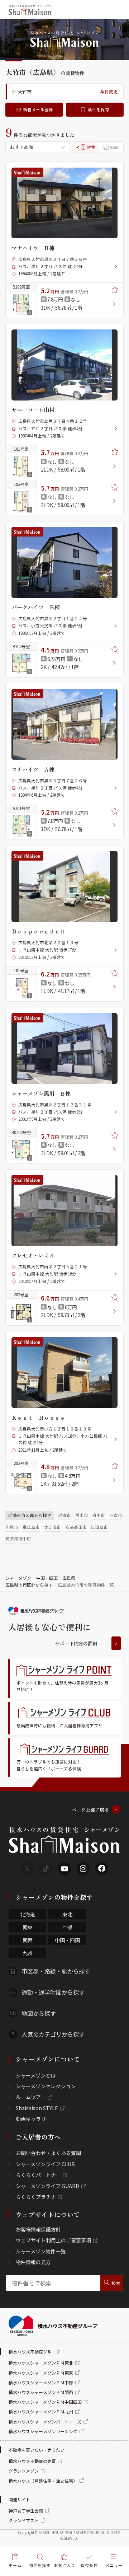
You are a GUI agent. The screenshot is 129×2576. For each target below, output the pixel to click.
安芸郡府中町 (18, 1538)
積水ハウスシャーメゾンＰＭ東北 (41, 2363)
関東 (28, 1927)
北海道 (28, 1914)
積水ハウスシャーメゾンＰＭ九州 (41, 2411)
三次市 (116, 1515)
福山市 (82, 1515)
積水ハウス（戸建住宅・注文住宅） (43, 2481)
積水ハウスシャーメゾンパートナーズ (45, 2422)
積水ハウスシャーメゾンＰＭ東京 (41, 2373)
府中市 (99, 1515)
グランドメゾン (24, 2471)
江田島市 (99, 1527)
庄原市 (12, 1527)
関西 (28, 1940)
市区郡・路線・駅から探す (56, 1971)
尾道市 (64, 1515)
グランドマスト (24, 2520)
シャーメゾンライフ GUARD (47, 2186)
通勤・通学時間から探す (53, 1992)
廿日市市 (52, 1527)
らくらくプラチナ (36, 2197)
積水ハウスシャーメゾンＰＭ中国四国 (45, 2402)
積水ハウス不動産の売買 (32, 2461)
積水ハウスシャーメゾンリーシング (43, 2431)
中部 (67, 1927)
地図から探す (39, 2013)
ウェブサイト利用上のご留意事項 (53, 2240)
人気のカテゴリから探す (53, 2034)
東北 (67, 1914)
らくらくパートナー (38, 2175)
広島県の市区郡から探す (29, 1585)
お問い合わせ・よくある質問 (48, 2153)
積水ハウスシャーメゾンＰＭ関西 (41, 2392)
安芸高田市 (76, 1527)
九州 (28, 1953)
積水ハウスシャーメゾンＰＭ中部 (41, 2382)
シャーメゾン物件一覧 (41, 2251)
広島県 (69, 1578)
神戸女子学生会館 (26, 2511)
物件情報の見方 (33, 2262)
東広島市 (31, 1527)
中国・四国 (47, 1578)
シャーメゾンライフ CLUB (45, 2164)
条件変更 (109, 92)
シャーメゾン (18, 1578)
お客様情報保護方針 (38, 2229)
